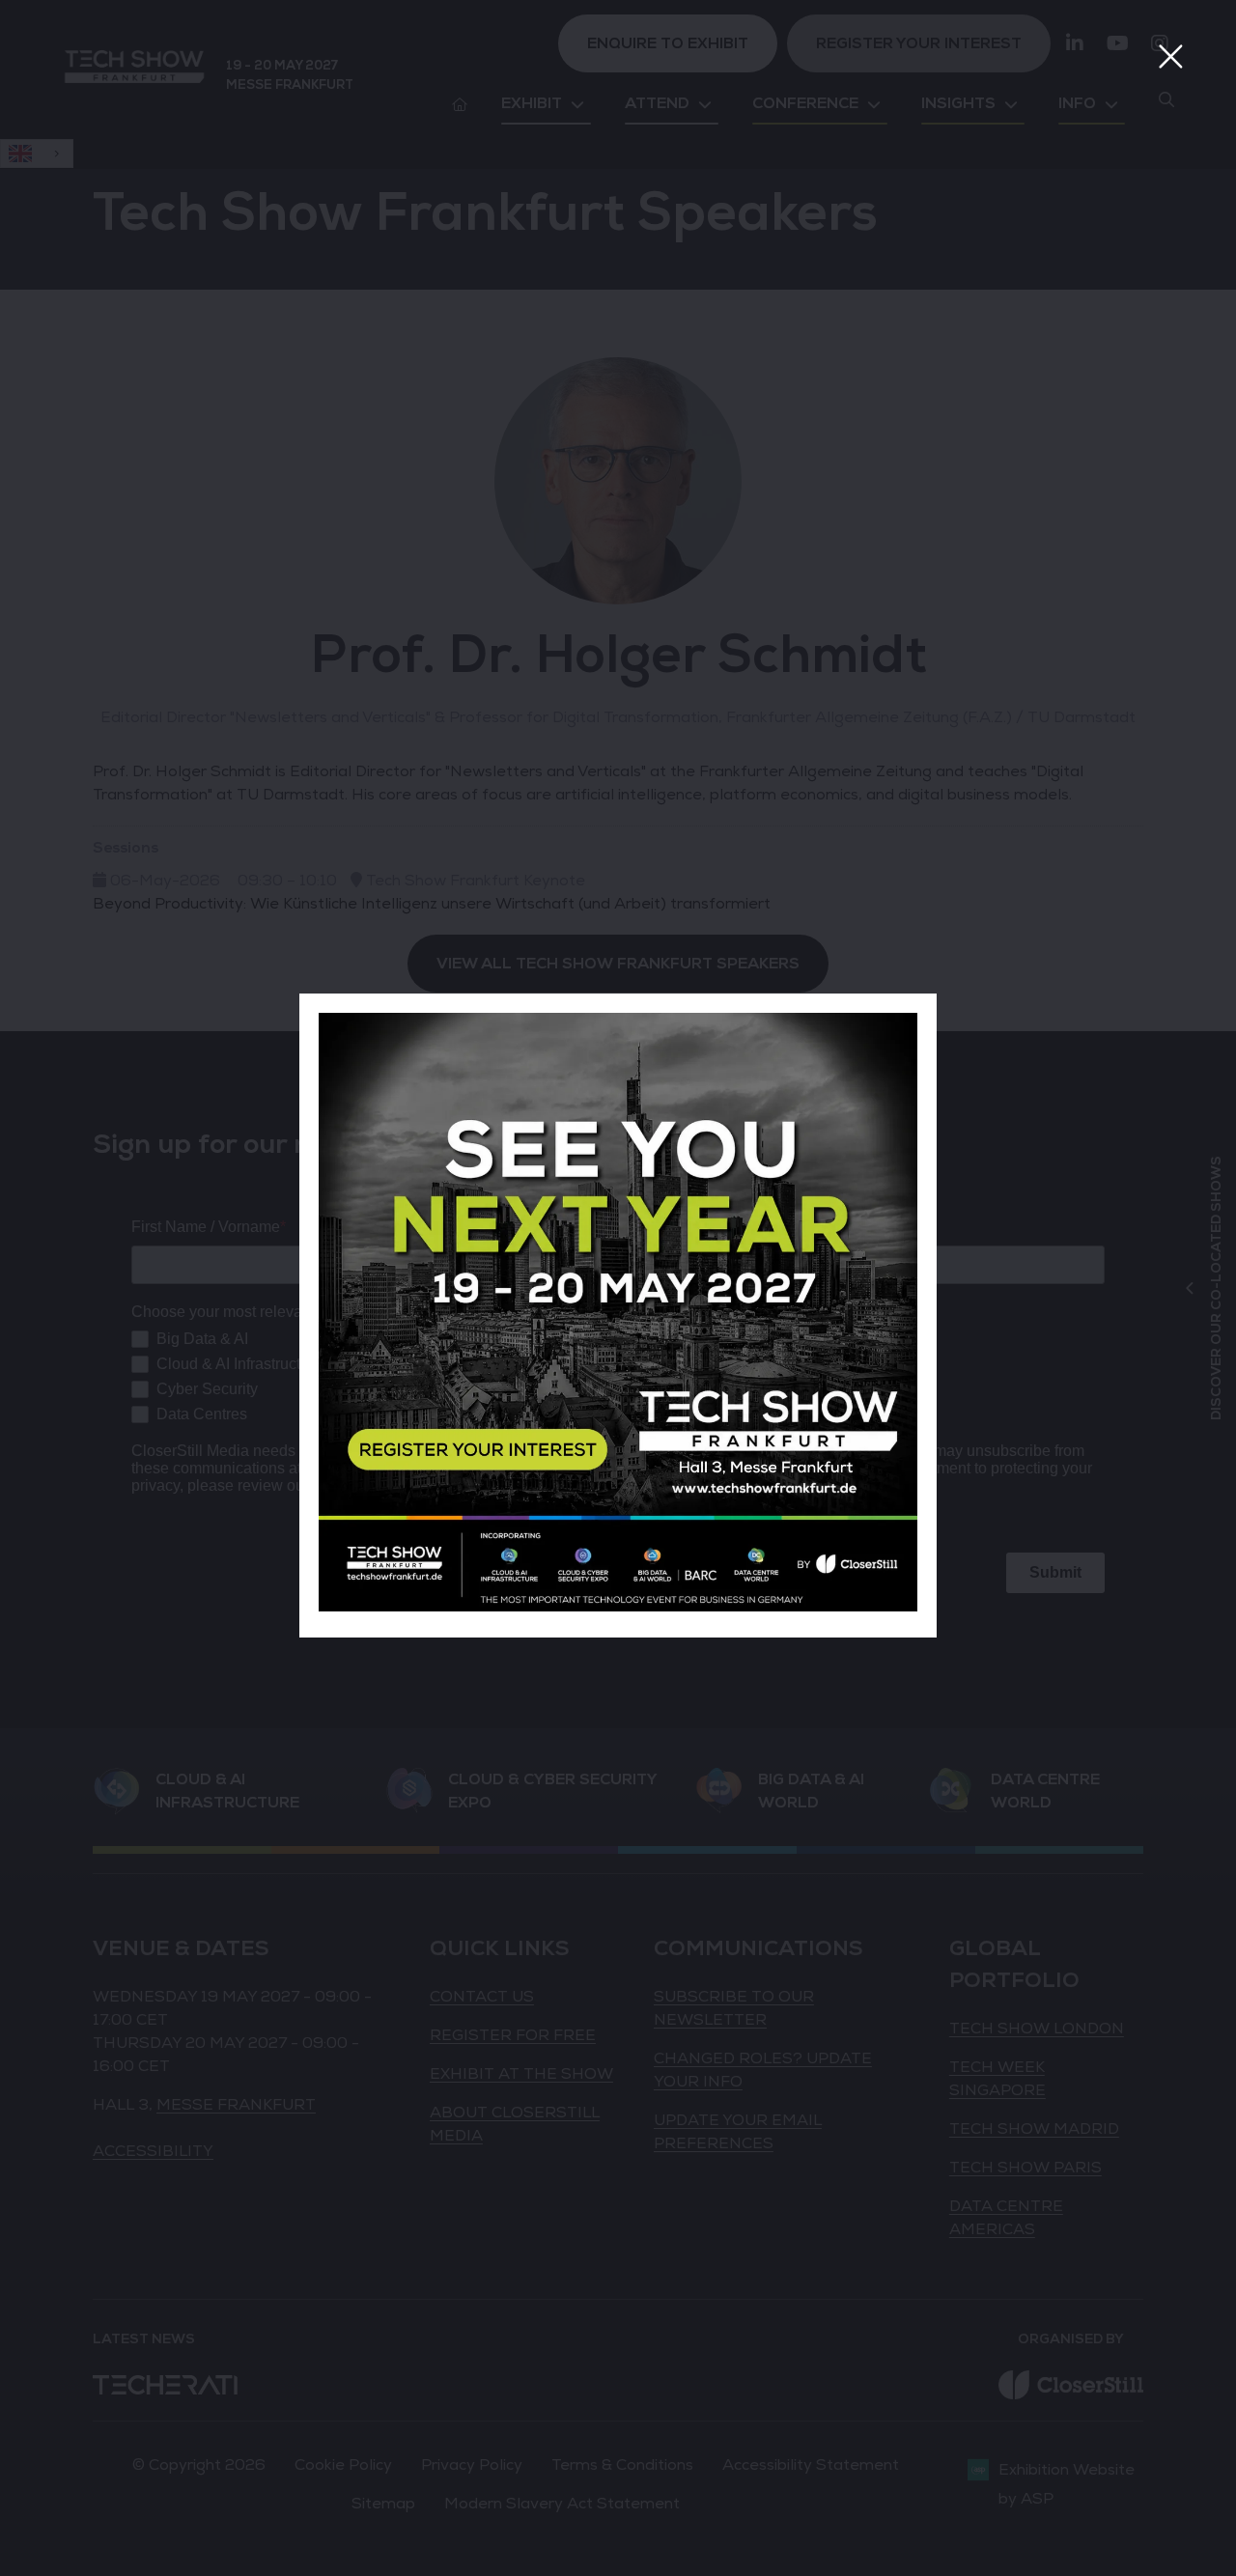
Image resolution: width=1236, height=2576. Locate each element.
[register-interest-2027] (618, 1607)
